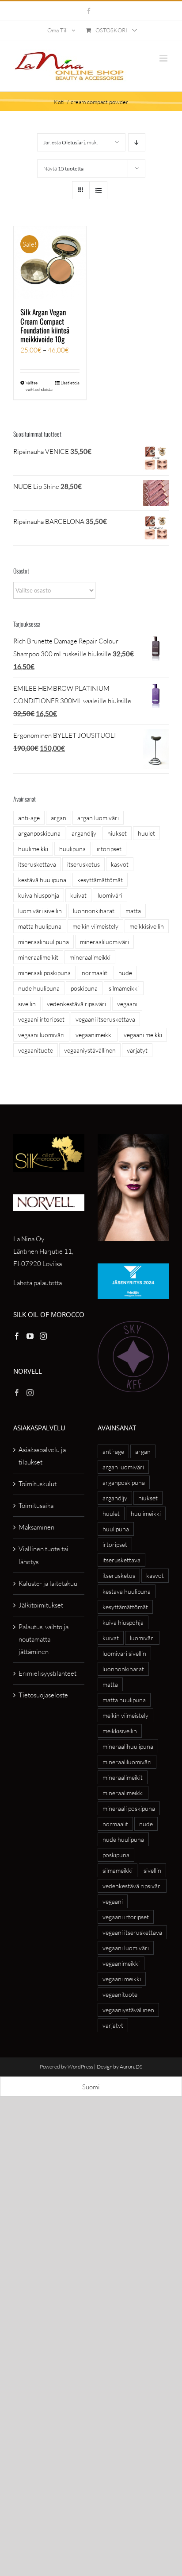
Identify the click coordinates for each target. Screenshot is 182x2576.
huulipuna (72, 849)
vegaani (127, 1004)
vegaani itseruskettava (105, 1019)
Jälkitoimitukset (41, 1605)
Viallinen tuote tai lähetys (44, 1555)
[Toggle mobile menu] (164, 58)
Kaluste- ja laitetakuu (48, 1583)
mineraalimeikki (90, 957)
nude (125, 973)
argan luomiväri (98, 818)
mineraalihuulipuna (44, 942)
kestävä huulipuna (42, 880)
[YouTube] (30, 1336)
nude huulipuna (39, 988)
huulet (146, 833)
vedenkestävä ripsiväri (76, 1004)
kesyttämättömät (100, 880)
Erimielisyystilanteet (47, 1673)
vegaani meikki (143, 1035)
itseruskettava (37, 864)
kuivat (78, 895)
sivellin (27, 1004)
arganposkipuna (39, 833)
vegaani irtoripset (41, 1019)
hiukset (117, 833)
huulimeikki (33, 849)
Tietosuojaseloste (43, 1695)
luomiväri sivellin (40, 911)
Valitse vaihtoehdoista (38, 386)
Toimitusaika (36, 1505)
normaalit (95, 973)
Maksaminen (36, 1527)
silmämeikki (124, 988)
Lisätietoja (70, 383)
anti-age (29, 818)
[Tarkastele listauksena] (98, 190)
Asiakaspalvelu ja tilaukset (42, 1456)
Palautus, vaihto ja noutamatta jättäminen (44, 1639)
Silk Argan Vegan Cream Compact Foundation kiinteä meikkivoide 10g (45, 325)
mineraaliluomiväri (104, 942)
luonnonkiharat (94, 911)
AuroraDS (131, 2067)
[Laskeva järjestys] (137, 142)
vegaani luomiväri (41, 1035)
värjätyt (137, 1050)
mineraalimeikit (38, 957)
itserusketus (83, 864)
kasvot (120, 864)
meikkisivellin (147, 926)
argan (59, 818)
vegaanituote (36, 1050)
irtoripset (109, 849)
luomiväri (110, 895)
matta (133, 911)
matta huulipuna (40, 926)
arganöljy (84, 833)
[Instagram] (43, 1336)
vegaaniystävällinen (90, 1050)
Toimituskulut (38, 1484)
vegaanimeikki (94, 1035)
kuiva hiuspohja (39, 895)
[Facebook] (17, 1336)
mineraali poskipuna (44, 973)
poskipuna (84, 988)
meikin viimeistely (95, 926)
